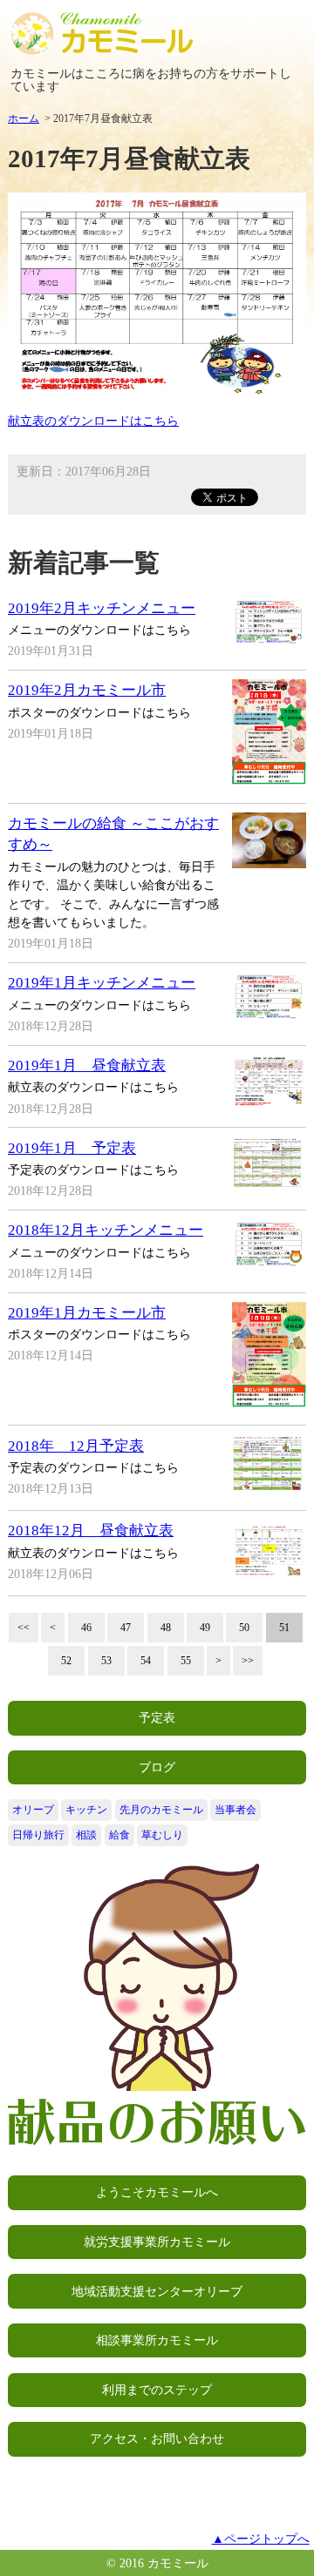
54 (146, 1661)
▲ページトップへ (261, 2539)
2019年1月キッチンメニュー (102, 983)
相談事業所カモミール (157, 2340)
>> (248, 1661)
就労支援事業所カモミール (157, 2242)
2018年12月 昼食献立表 (91, 1531)
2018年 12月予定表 (76, 1446)
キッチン (86, 1810)
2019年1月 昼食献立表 (87, 1065)
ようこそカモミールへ (157, 2192)
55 (186, 1661)
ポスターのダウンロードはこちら (99, 712)
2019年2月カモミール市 (87, 690)
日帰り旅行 (38, 1835)
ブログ (157, 1767)
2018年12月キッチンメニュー (106, 1230)
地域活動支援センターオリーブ (157, 2291)
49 (205, 1628)
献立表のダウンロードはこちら (93, 421)
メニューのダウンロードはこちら (99, 630)
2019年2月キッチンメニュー (102, 608)
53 (106, 1661)
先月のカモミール (161, 1810)
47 (126, 1628)
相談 (86, 1835)
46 (86, 1628)
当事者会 (235, 1810)
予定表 (157, 1717)
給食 (119, 1835)
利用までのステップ (157, 2390)
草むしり (162, 1835)
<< (24, 1628)
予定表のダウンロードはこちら (93, 1170)
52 (66, 1661)
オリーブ (33, 1810)
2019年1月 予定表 (72, 1148)
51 (284, 1628)
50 (244, 1628)
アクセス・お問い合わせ (157, 2438)
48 (166, 1628)
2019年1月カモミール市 (87, 1313)
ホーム (24, 118)
